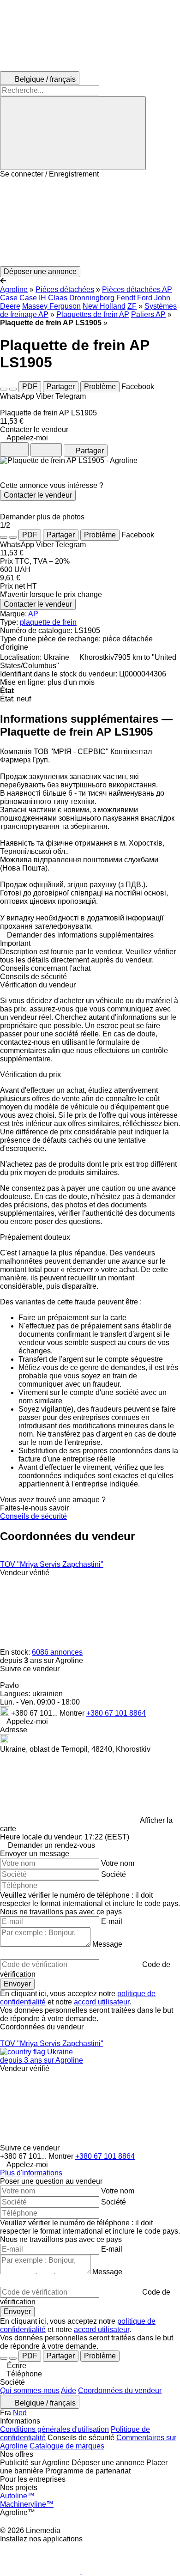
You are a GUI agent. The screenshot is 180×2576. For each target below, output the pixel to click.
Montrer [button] (73, 1713)
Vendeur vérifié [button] (25, 1573)
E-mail (112, 1921)
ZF (132, 306)
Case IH (33, 298)
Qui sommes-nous (30, 2390)
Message (107, 1944)
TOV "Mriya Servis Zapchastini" (52, 1564)
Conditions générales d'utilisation (54, 2429)
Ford (145, 298)
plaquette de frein (48, 622)
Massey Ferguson (51, 306)
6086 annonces (57, 1652)
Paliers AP (148, 314)
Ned (20, 2413)
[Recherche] (73, 133)
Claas (58, 298)
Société (114, 1874)
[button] (90, 222)
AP (33, 614)
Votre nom (118, 1863)
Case (9, 298)
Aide (69, 2390)
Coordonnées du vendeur (120, 2390)
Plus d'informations (31, 2173)
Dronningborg (92, 298)
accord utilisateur (102, 2002)
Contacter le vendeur (38, 495)
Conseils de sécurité (33, 1516)
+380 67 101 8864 (116, 1713)
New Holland (104, 306)
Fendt (126, 298)
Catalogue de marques (67, 2446)
